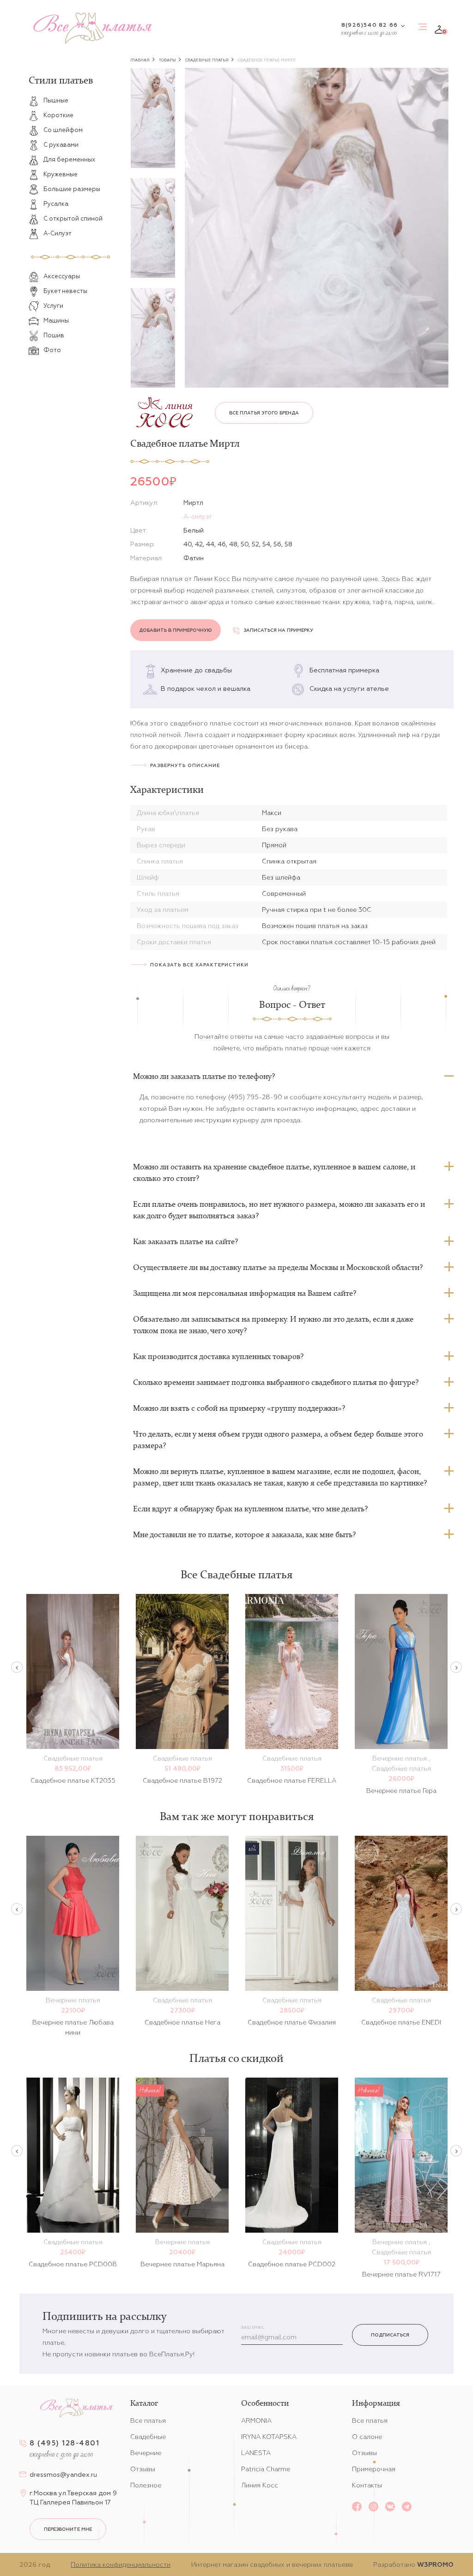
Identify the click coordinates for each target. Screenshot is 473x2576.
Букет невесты (65, 291)
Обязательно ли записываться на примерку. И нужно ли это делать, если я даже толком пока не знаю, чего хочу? (273, 1325)
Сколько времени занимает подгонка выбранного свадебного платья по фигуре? (276, 1382)
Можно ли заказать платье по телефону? (204, 1076)
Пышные (56, 100)
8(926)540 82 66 (370, 25)
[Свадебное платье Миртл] (317, 228)
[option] (153, 118)
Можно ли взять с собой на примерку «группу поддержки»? (239, 1408)
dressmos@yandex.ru (63, 2474)
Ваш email (253, 2327)
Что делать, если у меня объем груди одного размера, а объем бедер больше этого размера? (278, 1440)
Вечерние (146, 2453)
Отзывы (143, 2469)
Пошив (54, 335)
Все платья (148, 2420)
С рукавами (61, 145)
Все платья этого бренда (264, 413)
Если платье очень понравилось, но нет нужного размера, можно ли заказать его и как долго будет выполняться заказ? (279, 1210)
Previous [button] (17, 1667)
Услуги (53, 306)
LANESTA (256, 2453)
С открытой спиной (73, 219)
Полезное (146, 2485)
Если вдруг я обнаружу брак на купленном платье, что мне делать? (250, 1509)
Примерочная (374, 2469)
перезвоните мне (68, 2529)
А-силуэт (198, 516)
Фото (52, 350)
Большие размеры (72, 189)
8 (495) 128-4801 (64, 2443)
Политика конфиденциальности (121, 2564)
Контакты (367, 2485)
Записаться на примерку (278, 630)
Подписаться (390, 2335)
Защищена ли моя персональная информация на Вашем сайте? (245, 1293)
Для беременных (69, 159)
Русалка (56, 204)
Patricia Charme (266, 2469)
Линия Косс (260, 2485)
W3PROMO (435, 2564)
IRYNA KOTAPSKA (269, 2437)
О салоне (367, 2437)
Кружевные (61, 174)
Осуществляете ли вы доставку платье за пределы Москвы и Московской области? (278, 1267)
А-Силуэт (58, 233)
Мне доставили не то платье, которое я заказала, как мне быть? (244, 1534)
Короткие (58, 115)
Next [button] (456, 1667)
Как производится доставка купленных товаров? (218, 1356)
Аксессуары (62, 276)
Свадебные (148, 2437)
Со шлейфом (63, 130)
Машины (56, 321)
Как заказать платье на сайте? (185, 1241)
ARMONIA (256, 2420)
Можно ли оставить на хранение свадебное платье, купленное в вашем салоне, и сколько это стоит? (274, 1172)
